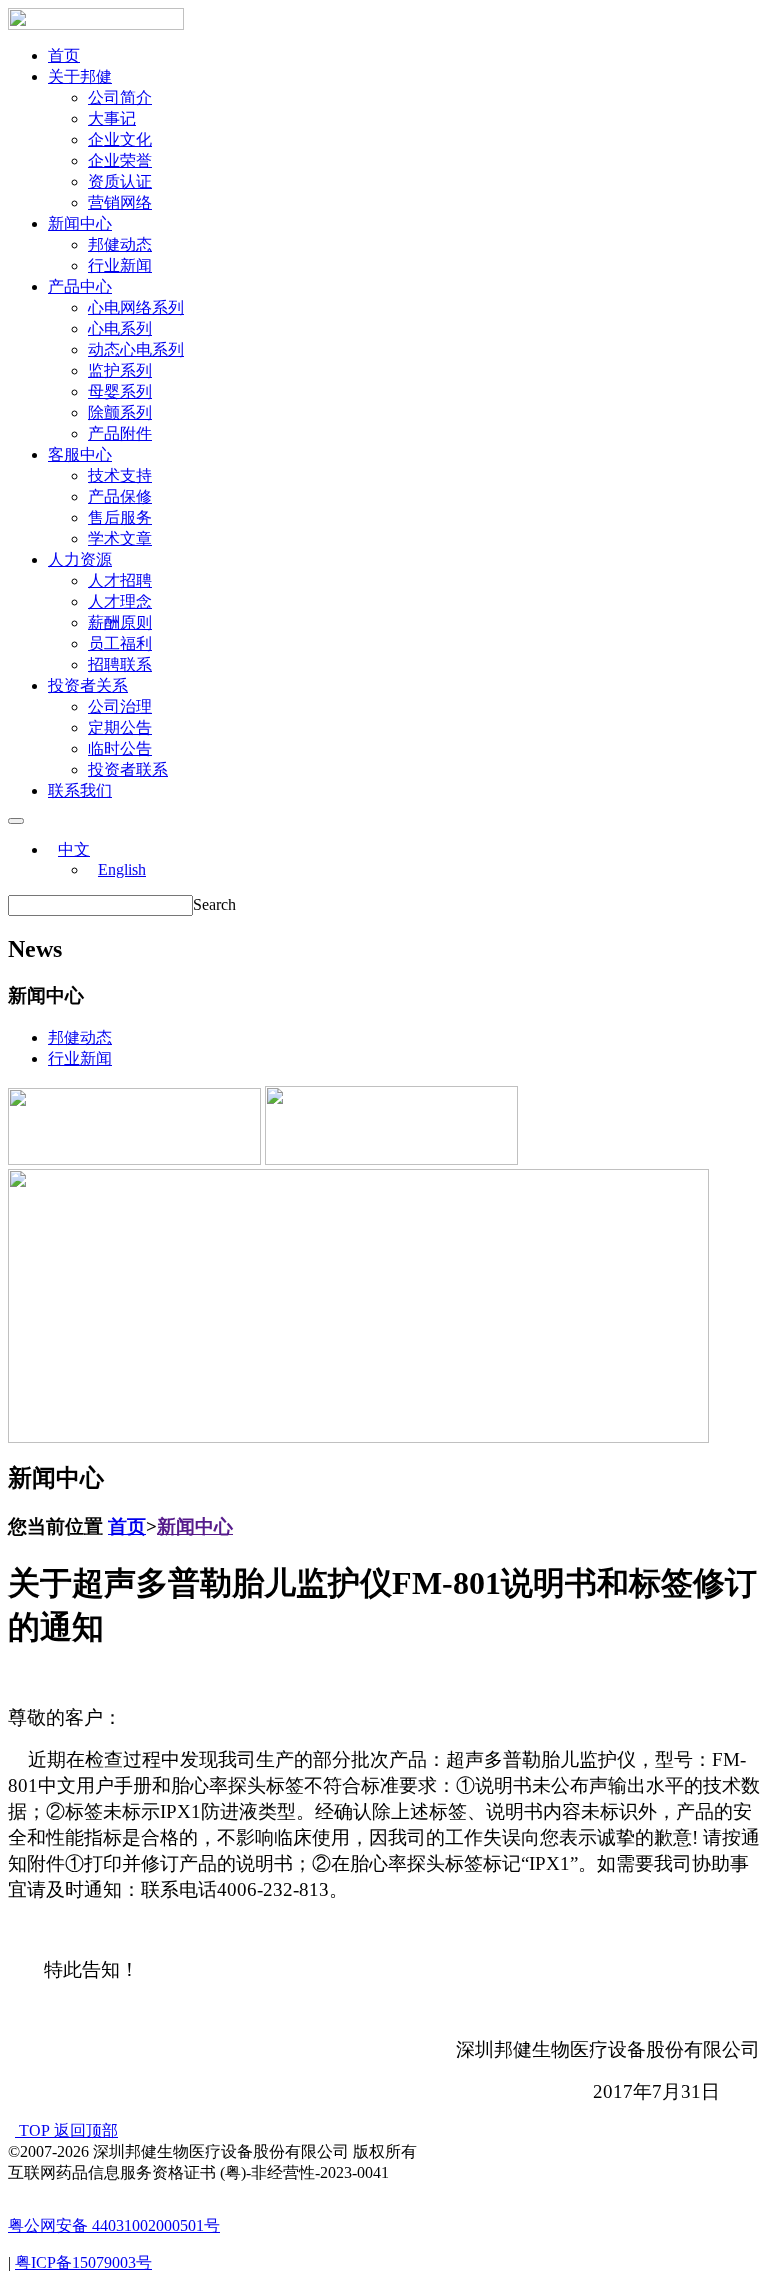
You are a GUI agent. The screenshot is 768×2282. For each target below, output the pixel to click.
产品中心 (80, 286)
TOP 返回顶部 (66, 2130)
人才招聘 (120, 580)
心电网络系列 (136, 307)
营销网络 (120, 202)
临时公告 (120, 748)
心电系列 (120, 328)
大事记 (112, 118)
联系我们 (80, 790)
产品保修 (120, 496)
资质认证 (120, 181)
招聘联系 (120, 664)
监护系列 (120, 370)
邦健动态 (120, 244)
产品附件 (120, 433)
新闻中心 (80, 223)
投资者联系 (128, 769)
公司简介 (120, 97)
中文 (74, 849)
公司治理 (120, 706)
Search (214, 904)
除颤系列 (120, 412)
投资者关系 (88, 685)
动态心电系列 (136, 349)
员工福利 (120, 643)
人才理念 (120, 601)
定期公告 (120, 727)
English (122, 869)
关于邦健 (80, 76)
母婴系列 (120, 391)
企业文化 (120, 139)
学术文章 (120, 538)
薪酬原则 (120, 622)
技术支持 (120, 475)
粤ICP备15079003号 (83, 2262)
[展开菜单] (16, 821)
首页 (64, 55)
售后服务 (120, 517)
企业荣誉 (120, 160)
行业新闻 (120, 265)
